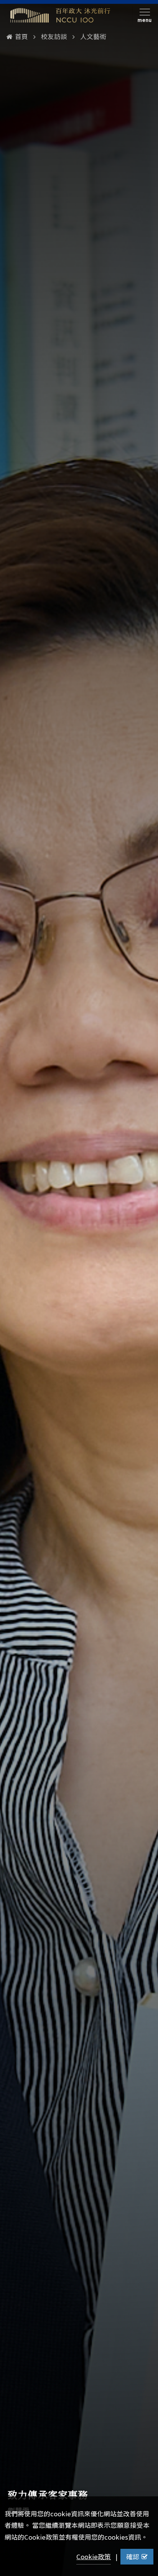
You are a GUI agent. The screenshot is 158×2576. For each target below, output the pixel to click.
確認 (133, 2556)
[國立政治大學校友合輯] (60, 15)
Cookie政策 (94, 2556)
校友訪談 (54, 36)
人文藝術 (93, 36)
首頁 (21, 36)
